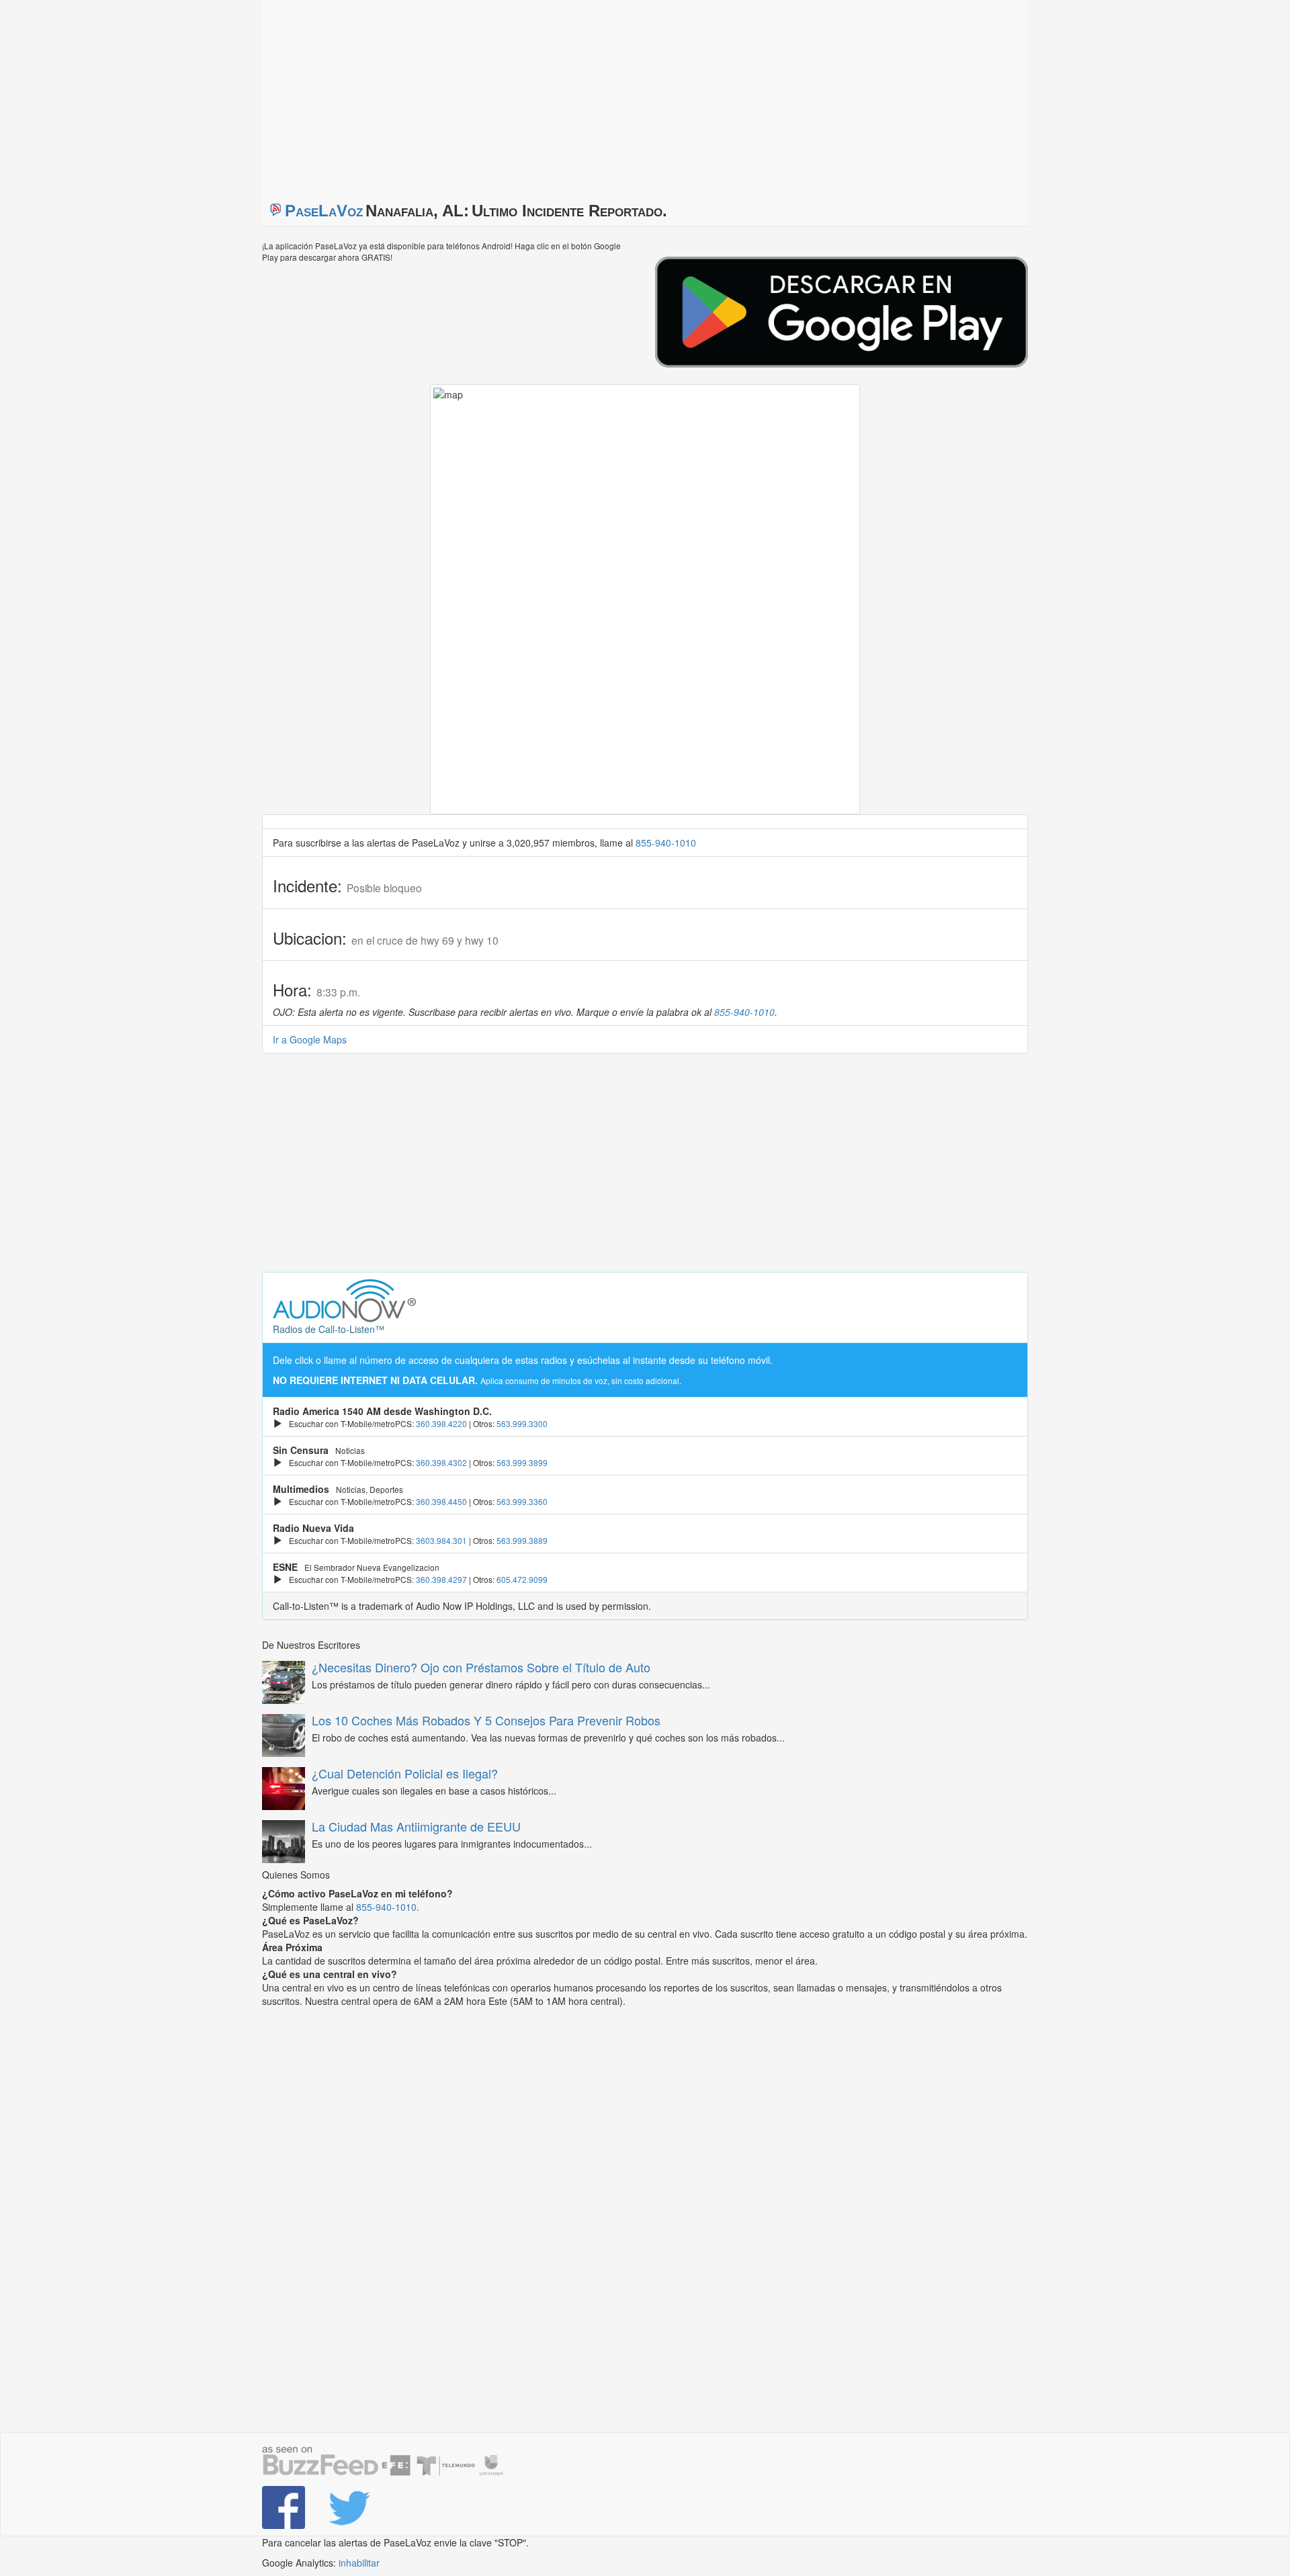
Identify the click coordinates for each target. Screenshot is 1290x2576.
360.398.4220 (441, 1423)
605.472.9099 (522, 1579)
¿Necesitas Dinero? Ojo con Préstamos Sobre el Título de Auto (481, 1667)
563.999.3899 (522, 1462)
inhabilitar (359, 2563)
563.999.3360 (522, 1501)
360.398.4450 (441, 1501)
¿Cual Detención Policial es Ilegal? (405, 1773)
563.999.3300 (522, 1423)
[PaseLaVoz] (285, 2507)
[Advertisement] (430, 94)
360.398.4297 (441, 1579)
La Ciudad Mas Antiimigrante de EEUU (416, 1826)
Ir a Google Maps (310, 1039)
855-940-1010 (666, 843)
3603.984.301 (441, 1540)
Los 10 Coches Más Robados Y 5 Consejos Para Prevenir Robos (486, 1720)
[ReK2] (351, 2507)
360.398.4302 (441, 1462)
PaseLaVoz (324, 211)
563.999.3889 (522, 1540)
